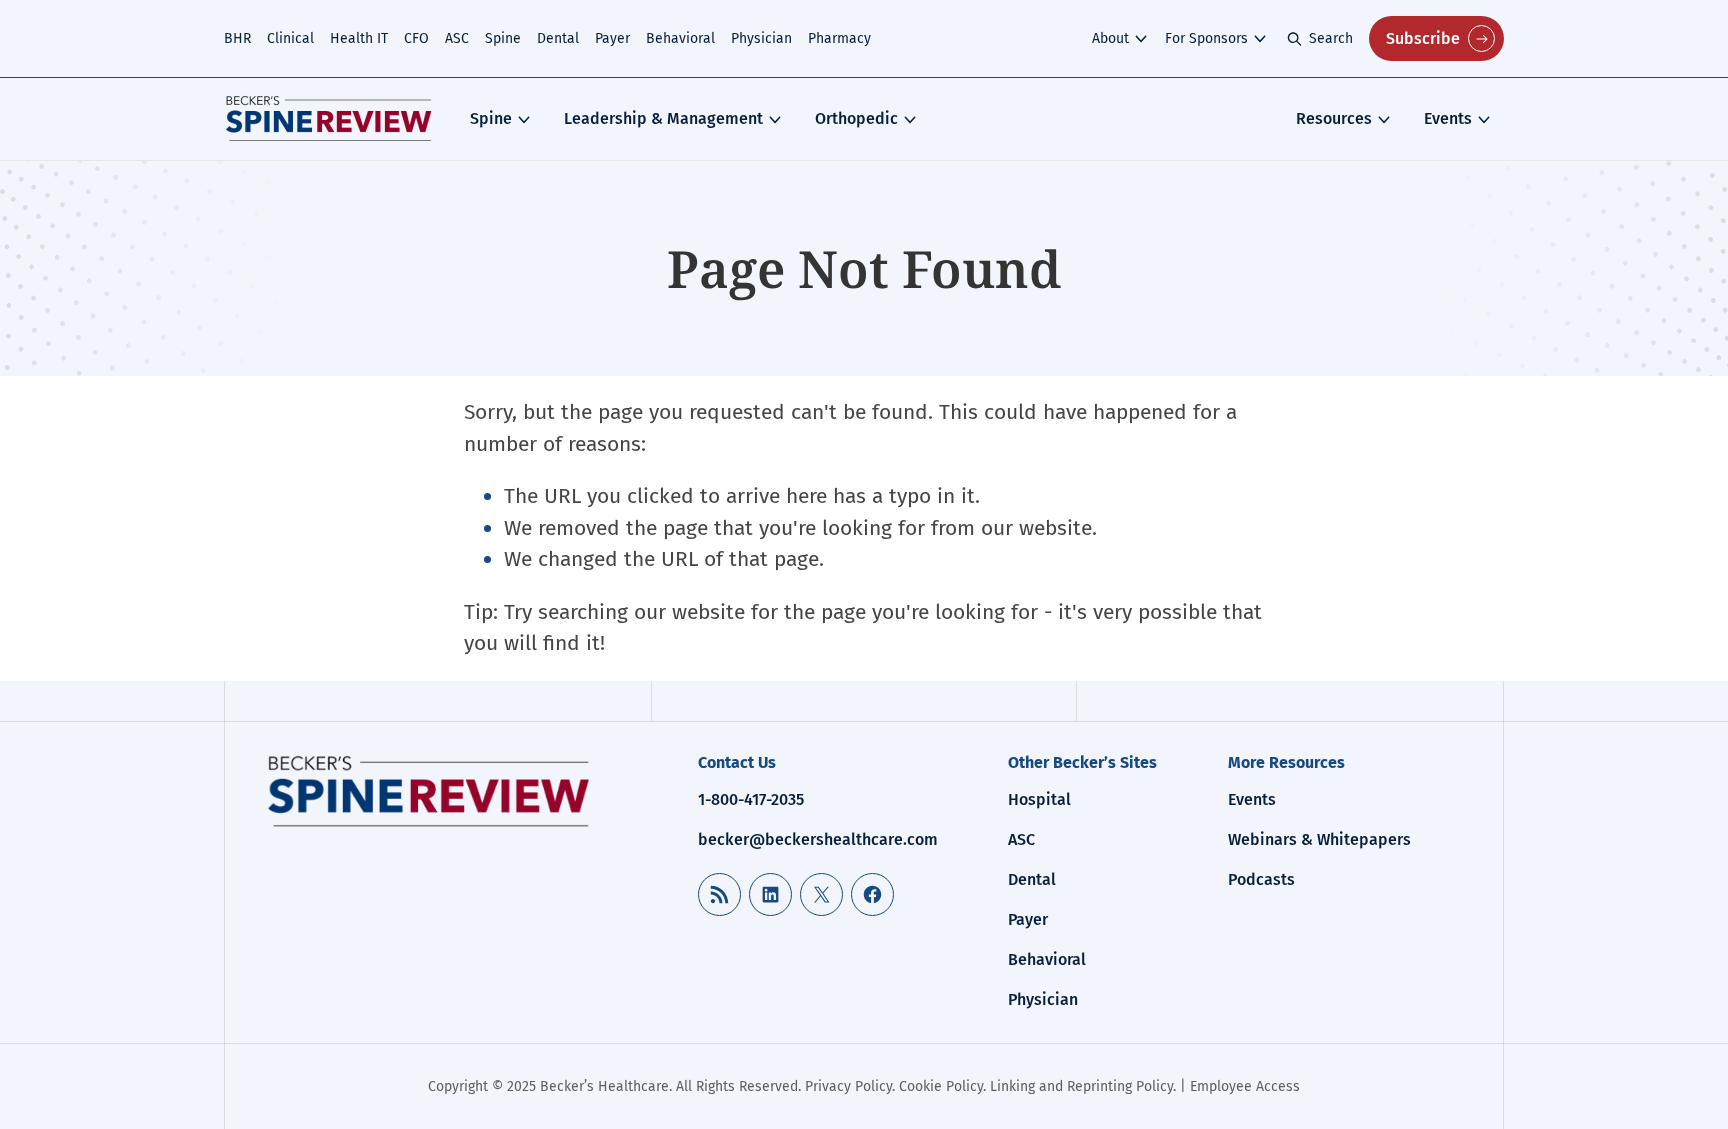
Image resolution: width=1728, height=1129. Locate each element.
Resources (1334, 118)
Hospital (1039, 799)
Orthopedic (856, 118)
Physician (761, 38)
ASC (457, 38)
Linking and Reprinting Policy (1081, 1086)
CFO (416, 38)
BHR (237, 38)
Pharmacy (839, 38)
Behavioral (680, 38)
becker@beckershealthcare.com (818, 839)
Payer (612, 38)
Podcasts (1261, 879)
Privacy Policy (848, 1086)
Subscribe (1423, 38)
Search (1331, 38)
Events (1448, 118)
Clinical (290, 38)
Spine (503, 38)
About (1110, 38)
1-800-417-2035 (751, 799)
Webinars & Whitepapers (1319, 839)
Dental (558, 38)
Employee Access (1245, 1086)
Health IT (359, 38)
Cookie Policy (941, 1086)
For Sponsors (1206, 38)
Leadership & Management (663, 118)
